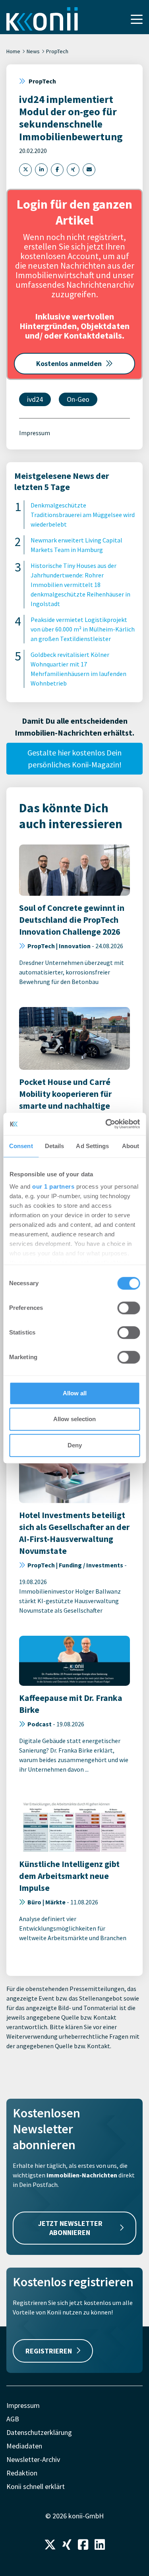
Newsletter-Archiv (33, 2459)
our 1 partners (53, 1186)
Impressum (35, 433)
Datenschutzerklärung (39, 2432)
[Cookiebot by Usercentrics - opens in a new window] (106, 1124)
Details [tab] (55, 1146)
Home (13, 51)
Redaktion (22, 2473)
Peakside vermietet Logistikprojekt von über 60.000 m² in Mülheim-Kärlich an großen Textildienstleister (83, 629)
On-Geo (78, 399)
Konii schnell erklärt (36, 2486)
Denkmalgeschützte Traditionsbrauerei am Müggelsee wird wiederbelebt (83, 515)
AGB (13, 2419)
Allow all (75, 1393)
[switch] (129, 1308)
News (33, 51)
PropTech (57, 51)
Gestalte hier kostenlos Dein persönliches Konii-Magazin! (74, 758)
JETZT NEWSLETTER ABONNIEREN (70, 2228)
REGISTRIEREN (49, 2351)
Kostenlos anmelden (69, 363)
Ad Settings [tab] (92, 1146)
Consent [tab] (21, 1146)
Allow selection (74, 1419)
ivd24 (35, 399)
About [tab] (131, 1146)
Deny (75, 1445)
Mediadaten (24, 2446)
